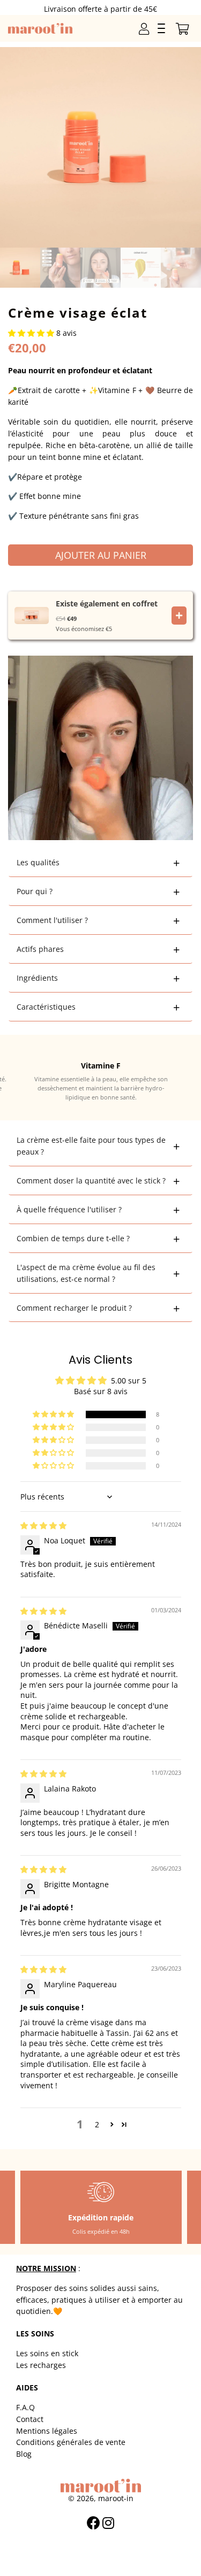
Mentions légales (47, 2431)
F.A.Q (25, 2407)
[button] (32, 333)
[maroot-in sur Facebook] (95, 2523)
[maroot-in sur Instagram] (109, 2523)
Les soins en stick (47, 2353)
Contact (30, 2419)
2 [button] (97, 2124)
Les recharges (41, 2365)
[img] (43, 1525)
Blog (24, 2454)
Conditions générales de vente (71, 2442)
